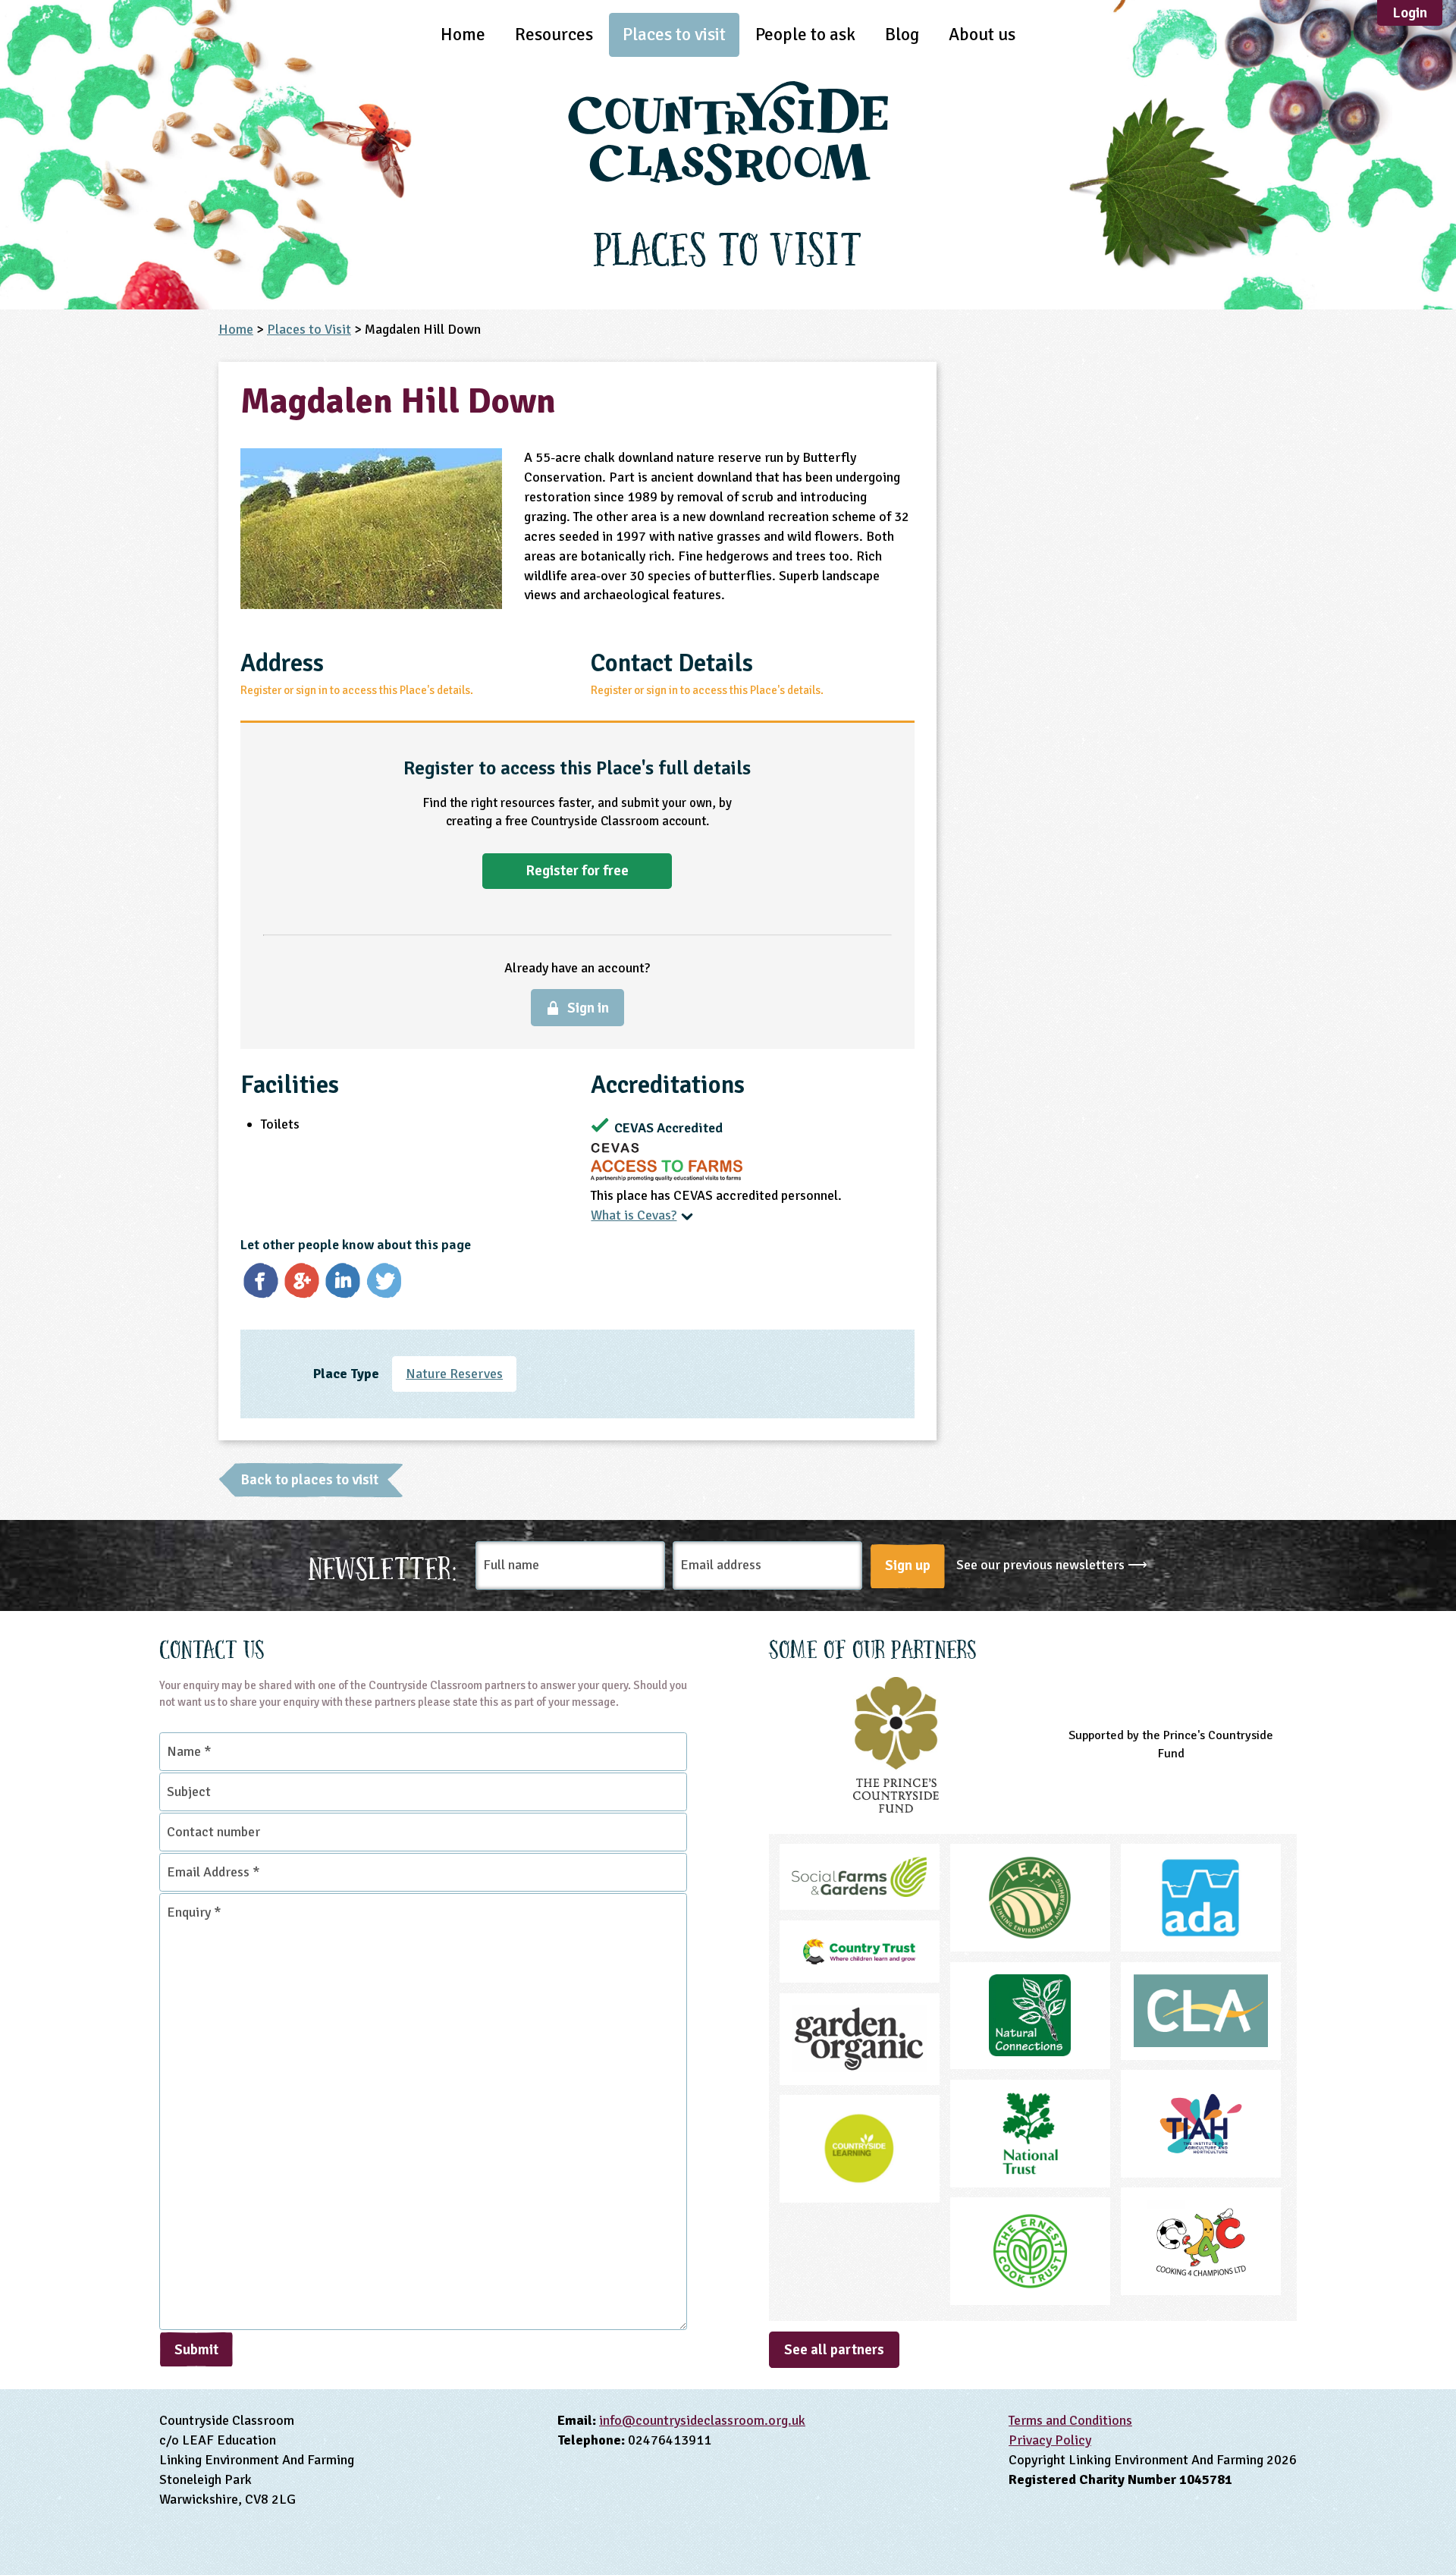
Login (1410, 13)
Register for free (577, 871)
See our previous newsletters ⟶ (1052, 1565)
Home (463, 35)
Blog (902, 35)
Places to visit (674, 35)
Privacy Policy (1050, 2440)
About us (982, 35)
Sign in (588, 1008)
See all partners (834, 2350)
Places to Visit (309, 329)
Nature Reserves (454, 1374)
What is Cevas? (634, 1215)
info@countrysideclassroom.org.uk (702, 2420)
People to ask (805, 35)
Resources (554, 35)
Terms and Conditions (1070, 2420)
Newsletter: (383, 1566)
